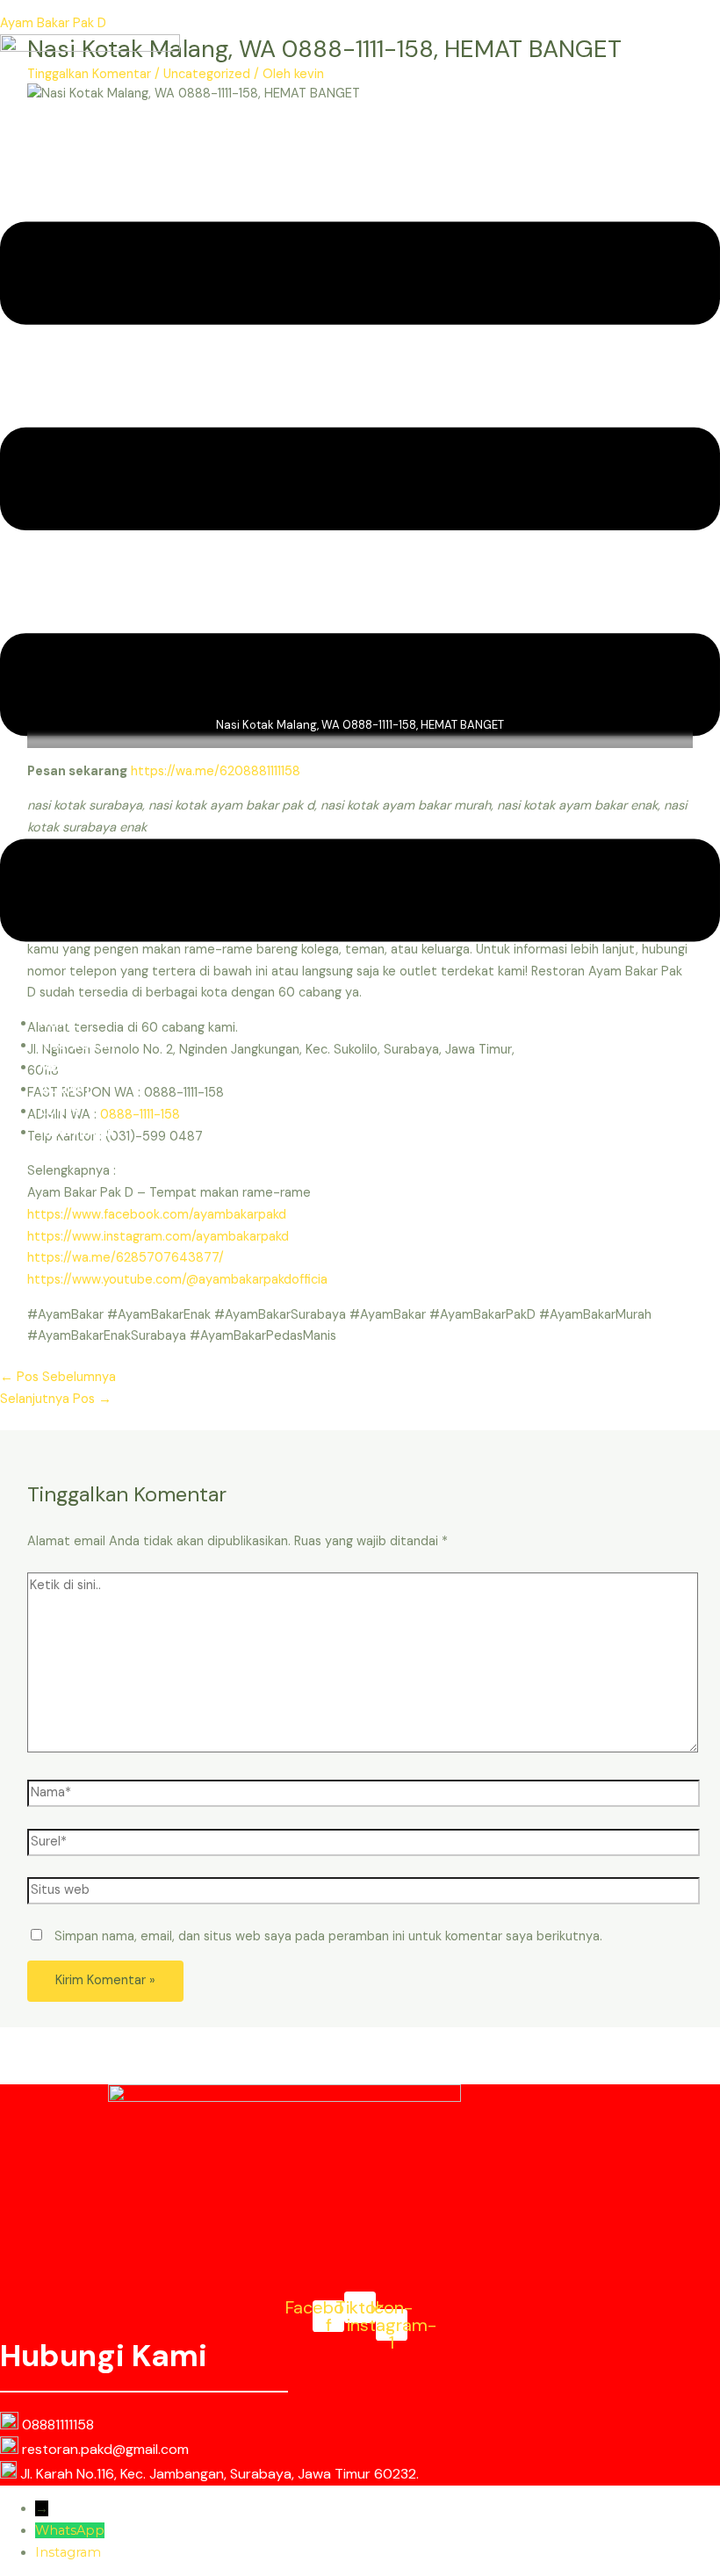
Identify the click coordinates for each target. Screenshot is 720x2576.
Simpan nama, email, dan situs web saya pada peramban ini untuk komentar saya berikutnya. (328, 1936)
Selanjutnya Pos (56, 1399)
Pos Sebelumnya (58, 1377)
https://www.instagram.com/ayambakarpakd (158, 1237)
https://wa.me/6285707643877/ (126, 1258)
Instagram (68, 2552)
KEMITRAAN (77, 1132)
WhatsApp (70, 2530)
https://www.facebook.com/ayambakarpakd (157, 1215)
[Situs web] (364, 1894)
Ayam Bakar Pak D (53, 23)
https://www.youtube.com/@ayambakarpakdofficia (177, 1280)
